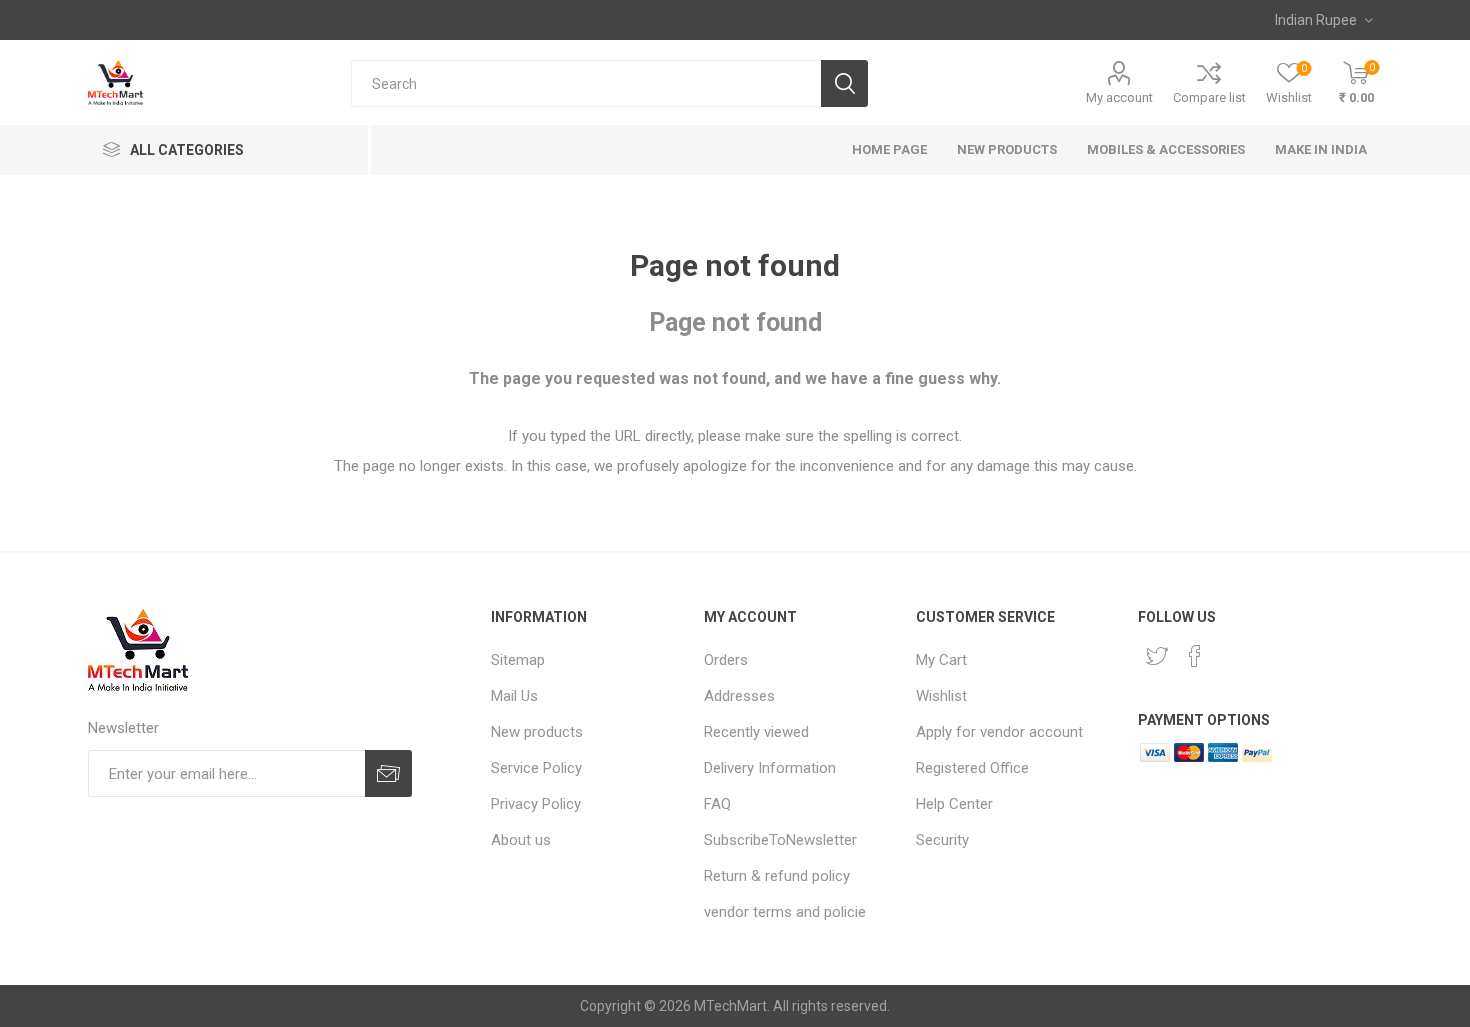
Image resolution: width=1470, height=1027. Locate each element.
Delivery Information (770, 768)
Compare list (1209, 97)
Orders (726, 660)
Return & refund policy (777, 876)
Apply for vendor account (999, 732)
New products (537, 732)
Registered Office (972, 768)
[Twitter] (1157, 656)
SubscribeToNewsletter (780, 840)
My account (1119, 97)
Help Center (954, 804)
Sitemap (518, 660)
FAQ (717, 804)
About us (521, 840)
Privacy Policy (536, 804)
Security (942, 840)
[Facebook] (1195, 656)
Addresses (739, 696)
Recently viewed (756, 732)
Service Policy (536, 768)
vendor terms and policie (785, 912)
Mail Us (514, 696)
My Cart (941, 660)
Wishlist (941, 696)
